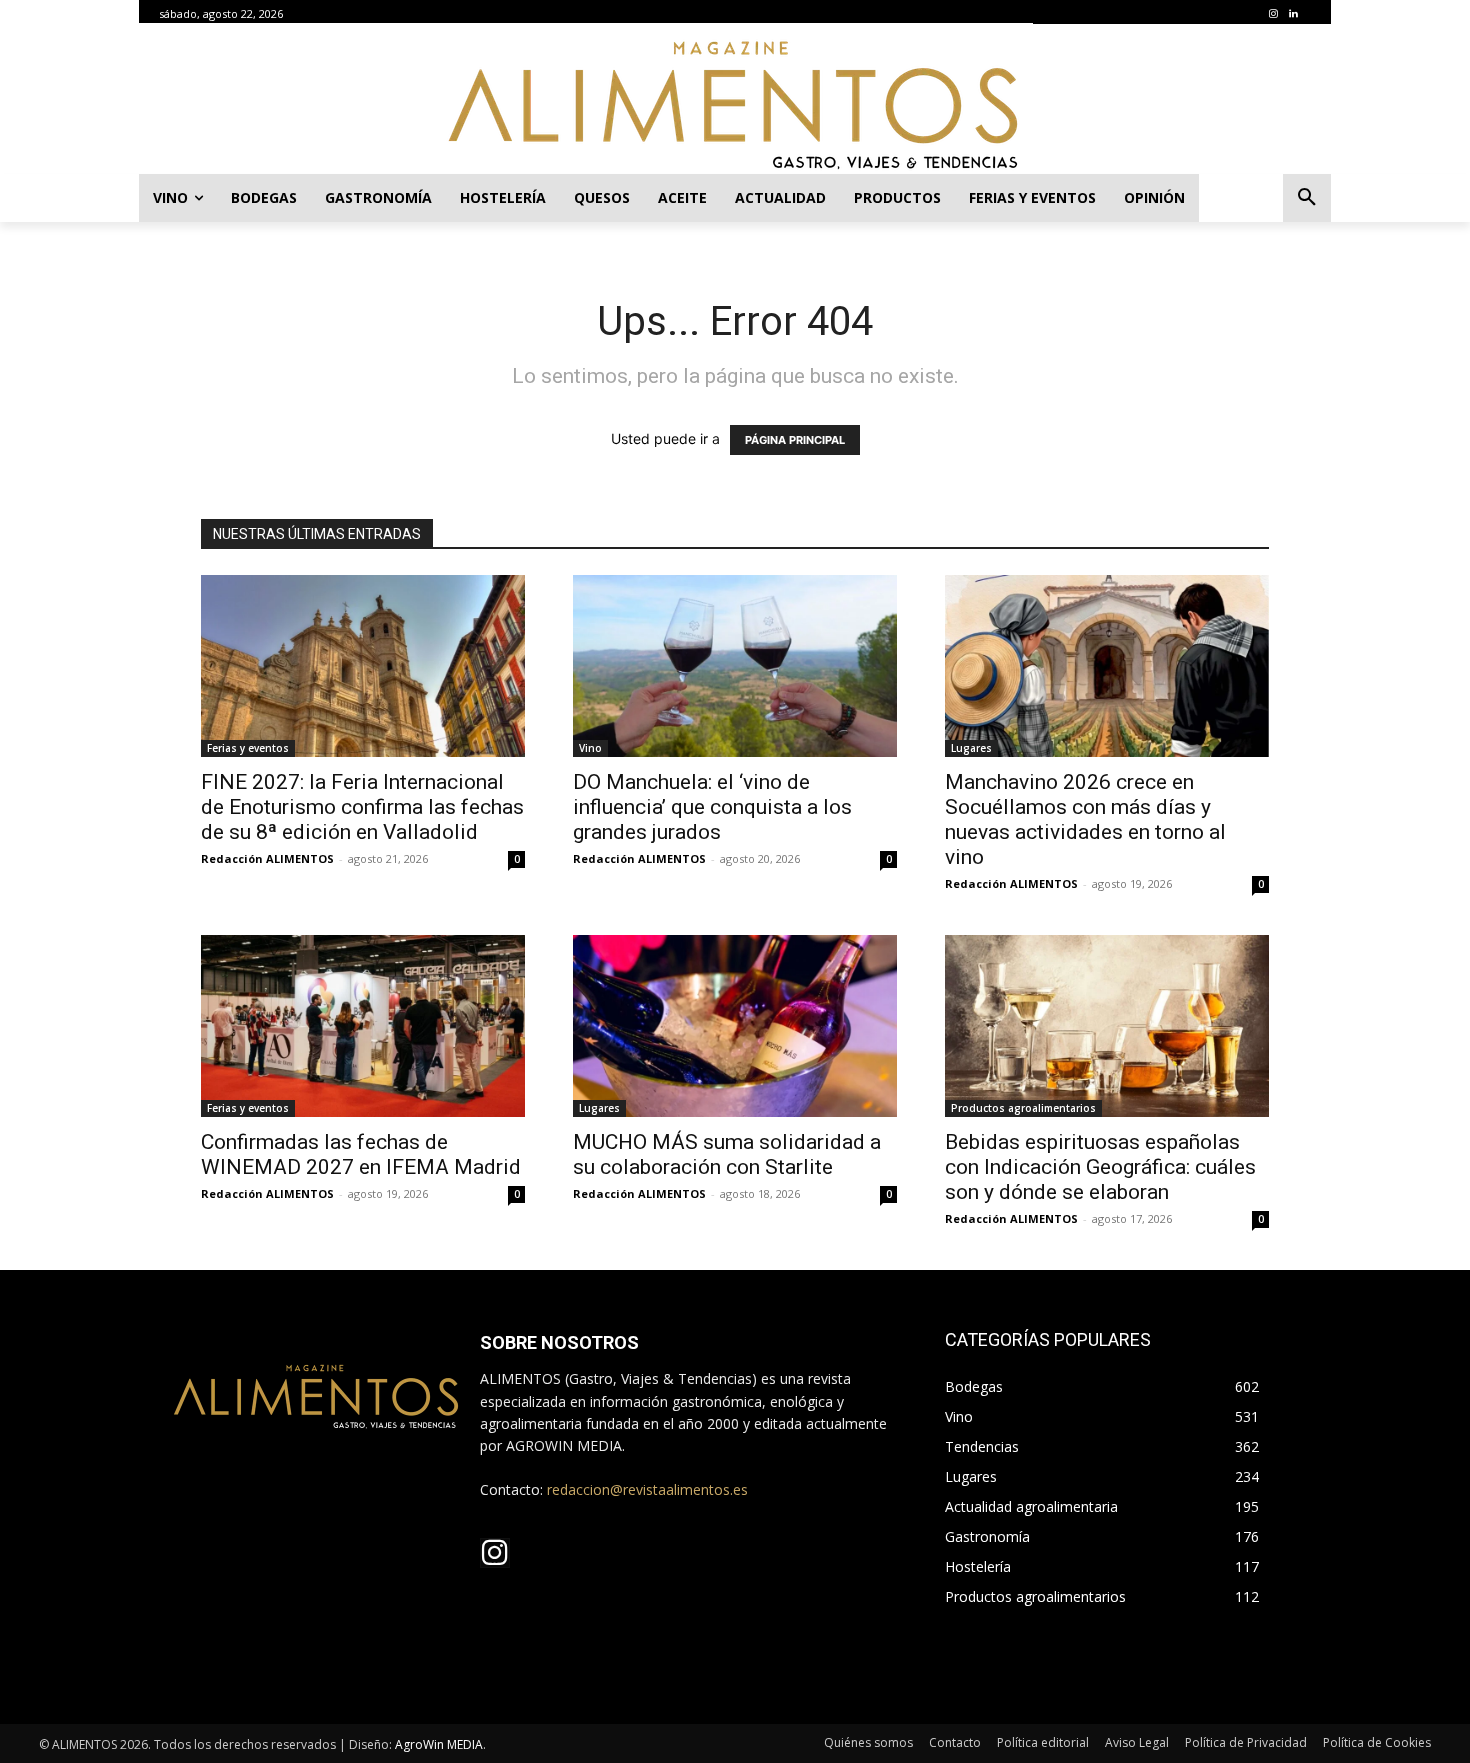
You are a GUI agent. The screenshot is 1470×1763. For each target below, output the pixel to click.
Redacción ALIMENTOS (267, 858)
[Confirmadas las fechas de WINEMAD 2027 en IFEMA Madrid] (363, 1026)
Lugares (971, 748)
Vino (590, 748)
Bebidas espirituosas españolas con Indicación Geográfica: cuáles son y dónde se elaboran (1100, 1167)
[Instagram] (1273, 14)
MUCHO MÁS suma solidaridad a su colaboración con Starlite (727, 1154)
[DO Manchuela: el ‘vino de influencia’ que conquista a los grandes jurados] (735, 666)
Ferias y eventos (248, 748)
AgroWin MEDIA (439, 1744)
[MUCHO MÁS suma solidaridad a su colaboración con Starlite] (735, 1026)
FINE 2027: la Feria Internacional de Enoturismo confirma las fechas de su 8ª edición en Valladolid (362, 807)
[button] (1307, 198)
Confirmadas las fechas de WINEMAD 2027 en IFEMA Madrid (361, 1154)
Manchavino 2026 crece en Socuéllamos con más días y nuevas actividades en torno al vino (1085, 819)
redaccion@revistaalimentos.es (647, 1489)
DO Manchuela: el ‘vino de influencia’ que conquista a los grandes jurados (712, 807)
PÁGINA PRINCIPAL (795, 440)
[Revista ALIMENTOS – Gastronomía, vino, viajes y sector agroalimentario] (735, 104)
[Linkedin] (1293, 14)
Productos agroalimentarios (1023, 1108)
